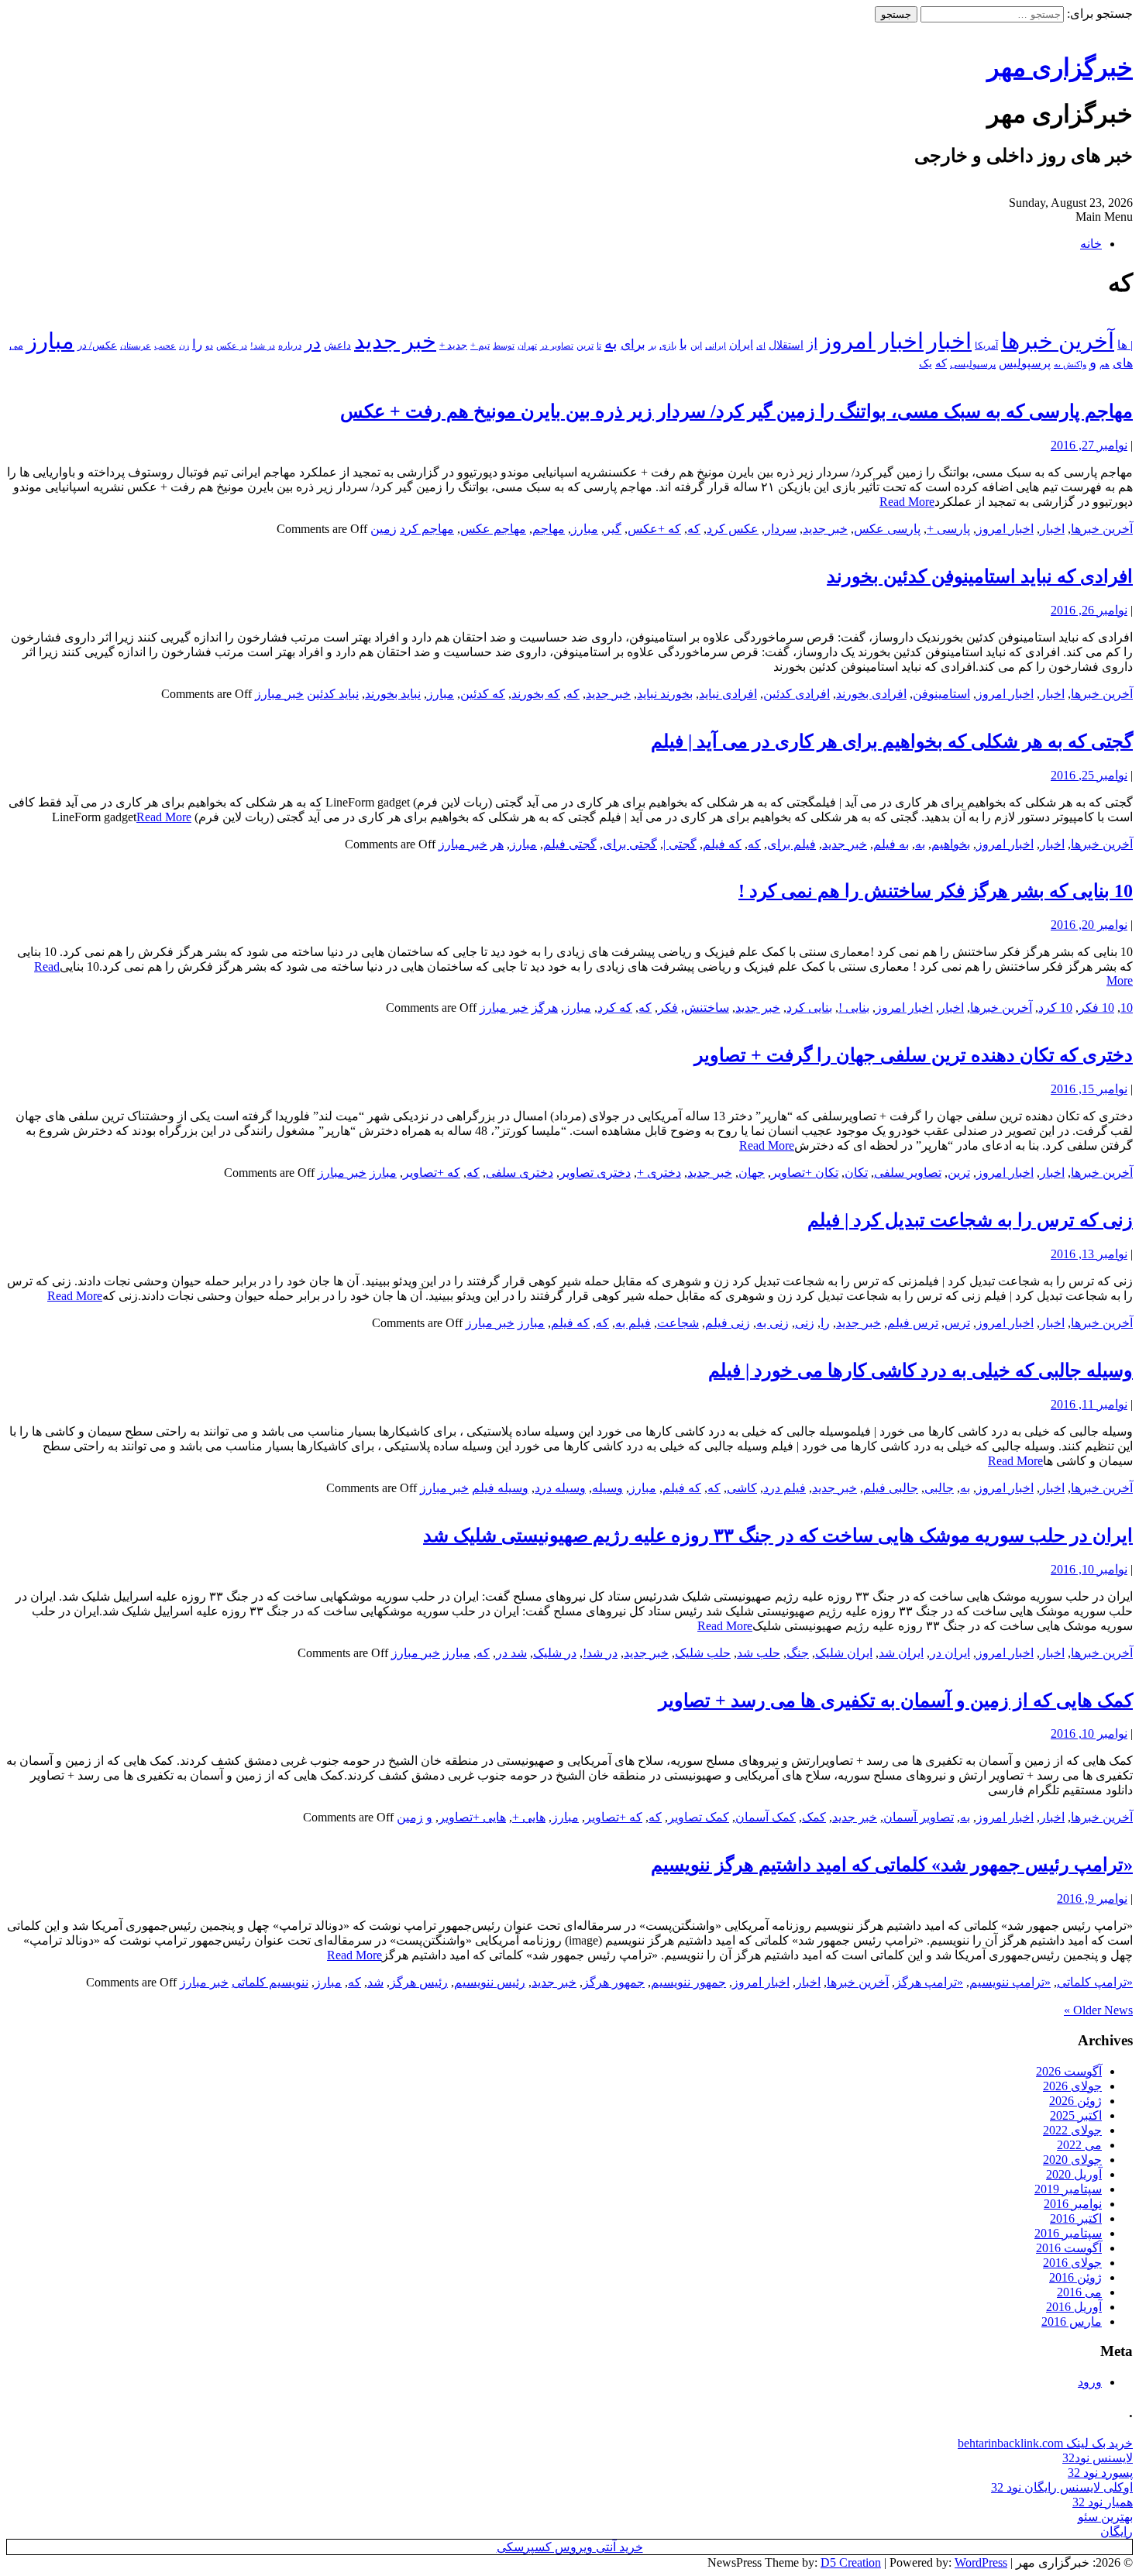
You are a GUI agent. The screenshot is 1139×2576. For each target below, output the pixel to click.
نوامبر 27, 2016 (1089, 445)
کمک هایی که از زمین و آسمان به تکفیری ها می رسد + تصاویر (896, 1701)
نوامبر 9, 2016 (1092, 1898)
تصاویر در (557, 346)
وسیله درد (560, 1488)
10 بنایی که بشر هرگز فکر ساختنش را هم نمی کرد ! (936, 891)
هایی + (529, 1817)
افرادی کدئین (797, 694)
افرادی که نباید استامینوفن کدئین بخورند (980, 576)
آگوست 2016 (1069, 2248)
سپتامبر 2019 (1068, 2189)
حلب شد (759, 1653)
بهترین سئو (1105, 2517)
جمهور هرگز (614, 1982)
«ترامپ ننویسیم (1010, 1982)
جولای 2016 (1072, 2263)
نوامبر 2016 (1073, 2204)
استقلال (786, 345)
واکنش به (1070, 364)
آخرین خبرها (1058, 341)
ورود (1090, 2382)
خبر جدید (395, 341)
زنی (805, 1323)
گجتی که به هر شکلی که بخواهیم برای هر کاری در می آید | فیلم (892, 741)
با (683, 344)
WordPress (981, 2562)
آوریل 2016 (1074, 2307)
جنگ (798, 1653)
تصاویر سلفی (908, 1173)
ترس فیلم (913, 1323)
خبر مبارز (279, 694)
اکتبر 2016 (1076, 2218)
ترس (957, 1323)
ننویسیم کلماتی (270, 1982)
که (941, 363)
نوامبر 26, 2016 (1089, 610)
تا (599, 346)
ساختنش (707, 1008)
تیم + (480, 346)
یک (926, 363)
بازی (668, 346)
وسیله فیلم (500, 1488)
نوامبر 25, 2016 (1089, 775)
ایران (741, 345)
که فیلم (722, 844)
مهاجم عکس (493, 529)
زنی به (773, 1323)
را (197, 344)
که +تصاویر (432, 1173)
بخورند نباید (665, 694)
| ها (1125, 345)
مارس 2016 (1072, 2321)
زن (184, 346)
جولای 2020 (1072, 2160)
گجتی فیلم (570, 844)
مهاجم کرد (427, 529)
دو (209, 346)
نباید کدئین (333, 694)
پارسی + (948, 529)
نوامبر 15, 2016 (1089, 1089)
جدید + (453, 345)
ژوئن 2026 (1075, 2101)
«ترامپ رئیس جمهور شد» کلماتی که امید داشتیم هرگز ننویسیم (892, 1865)
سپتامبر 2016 (1068, 2233)
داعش (337, 345)
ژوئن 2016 (1075, 2277)
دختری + (659, 1173)
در (313, 343)
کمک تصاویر (699, 1817)
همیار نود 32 (1103, 2502)
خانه (1091, 244)
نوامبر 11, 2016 (1089, 1404)
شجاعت (678, 1323)
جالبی (939, 1488)
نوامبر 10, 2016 (1089, 1569)
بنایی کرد (809, 1008)
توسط (504, 346)
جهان (752, 1173)
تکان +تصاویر (805, 1173)
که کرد (615, 1008)
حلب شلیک (703, 1653)
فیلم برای (791, 844)
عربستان (136, 346)
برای (633, 344)
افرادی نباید (728, 694)
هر (497, 844)
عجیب (165, 346)
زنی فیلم (728, 1323)
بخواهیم (951, 844)
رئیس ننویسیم (490, 1982)
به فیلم (891, 844)
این (696, 346)
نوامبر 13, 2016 (1089, 1254)
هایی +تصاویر (472, 1817)
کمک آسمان (766, 1817)
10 (1127, 1008)
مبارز (50, 341)
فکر (668, 1008)
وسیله (607, 1488)
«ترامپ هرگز (929, 1982)
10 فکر (1096, 1008)
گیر (613, 529)
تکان (856, 1173)
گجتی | (680, 844)
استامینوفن (941, 694)
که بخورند (536, 694)
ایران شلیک (844, 1653)
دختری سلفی (520, 1173)
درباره (290, 346)
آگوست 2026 (1069, 2071)
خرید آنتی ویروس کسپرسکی (570, 2547)
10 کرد (1055, 1008)
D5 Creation (851, 2562)
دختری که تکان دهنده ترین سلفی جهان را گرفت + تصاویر (914, 1055)
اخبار (949, 341)
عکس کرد (733, 529)
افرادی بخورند (871, 694)
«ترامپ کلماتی (1095, 1982)
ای (761, 346)
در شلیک (555, 1653)
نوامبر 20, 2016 (1089, 925)
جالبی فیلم (891, 1488)
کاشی (742, 1488)
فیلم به (633, 1323)
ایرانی (716, 346)
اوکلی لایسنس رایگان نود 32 (1062, 2487)
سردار (781, 529)
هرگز (545, 1008)
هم (1105, 364)
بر (652, 346)
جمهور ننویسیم (688, 1982)
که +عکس (654, 529)
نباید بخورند (393, 694)
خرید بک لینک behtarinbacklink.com (1045, 2443)
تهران (527, 346)
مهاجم (549, 529)
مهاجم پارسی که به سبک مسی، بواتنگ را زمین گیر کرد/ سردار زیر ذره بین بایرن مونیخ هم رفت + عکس (736, 411)
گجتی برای (630, 844)
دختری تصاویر (595, 1173)
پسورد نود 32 (1100, 2473)
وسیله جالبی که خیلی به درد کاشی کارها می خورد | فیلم (920, 1371)
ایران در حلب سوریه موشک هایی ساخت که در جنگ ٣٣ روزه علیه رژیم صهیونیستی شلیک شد (778, 1536)
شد (375, 1982)
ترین (585, 346)
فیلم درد (785, 1488)
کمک (814, 1817)
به (611, 343)
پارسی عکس (887, 529)
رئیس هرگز (419, 1982)
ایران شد (901, 1653)
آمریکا (986, 346)
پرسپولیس (1025, 363)
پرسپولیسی (973, 364)
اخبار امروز (872, 341)
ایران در (950, 1653)
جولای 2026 (1072, 2086)
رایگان (1117, 2531)
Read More (907, 502)
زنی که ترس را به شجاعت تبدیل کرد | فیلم (970, 1220)
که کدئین (483, 694)
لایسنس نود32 (1098, 2458)
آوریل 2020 (1074, 2174)
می (16, 346)
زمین (384, 529)
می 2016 (1079, 2292)
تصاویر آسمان (919, 1817)
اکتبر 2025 (1076, 2115)
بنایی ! (854, 1008)
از (812, 344)
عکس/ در (97, 345)
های (1123, 363)
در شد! (263, 346)
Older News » (1098, 2010)
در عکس (232, 346)
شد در (511, 1653)
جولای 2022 (1072, 2130)
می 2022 (1079, 2145)
